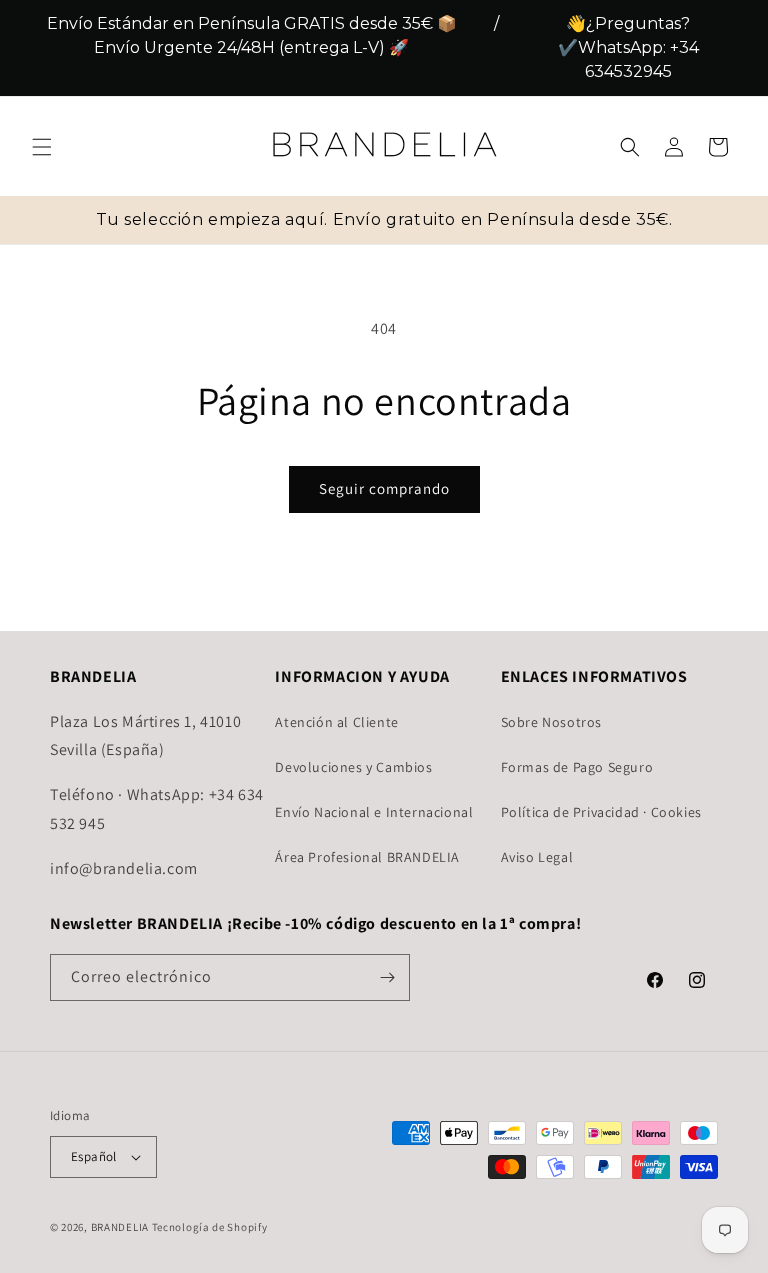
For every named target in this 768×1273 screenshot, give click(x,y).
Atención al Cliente (336, 722)
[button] (42, 147)
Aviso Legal (537, 857)
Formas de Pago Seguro (577, 767)
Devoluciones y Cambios (353, 767)
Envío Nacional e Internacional (374, 812)
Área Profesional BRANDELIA (367, 857)
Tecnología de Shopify (210, 1227)
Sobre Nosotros (551, 722)
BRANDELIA (120, 1227)
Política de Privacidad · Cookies (601, 812)
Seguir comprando (384, 488)
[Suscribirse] (387, 977)
